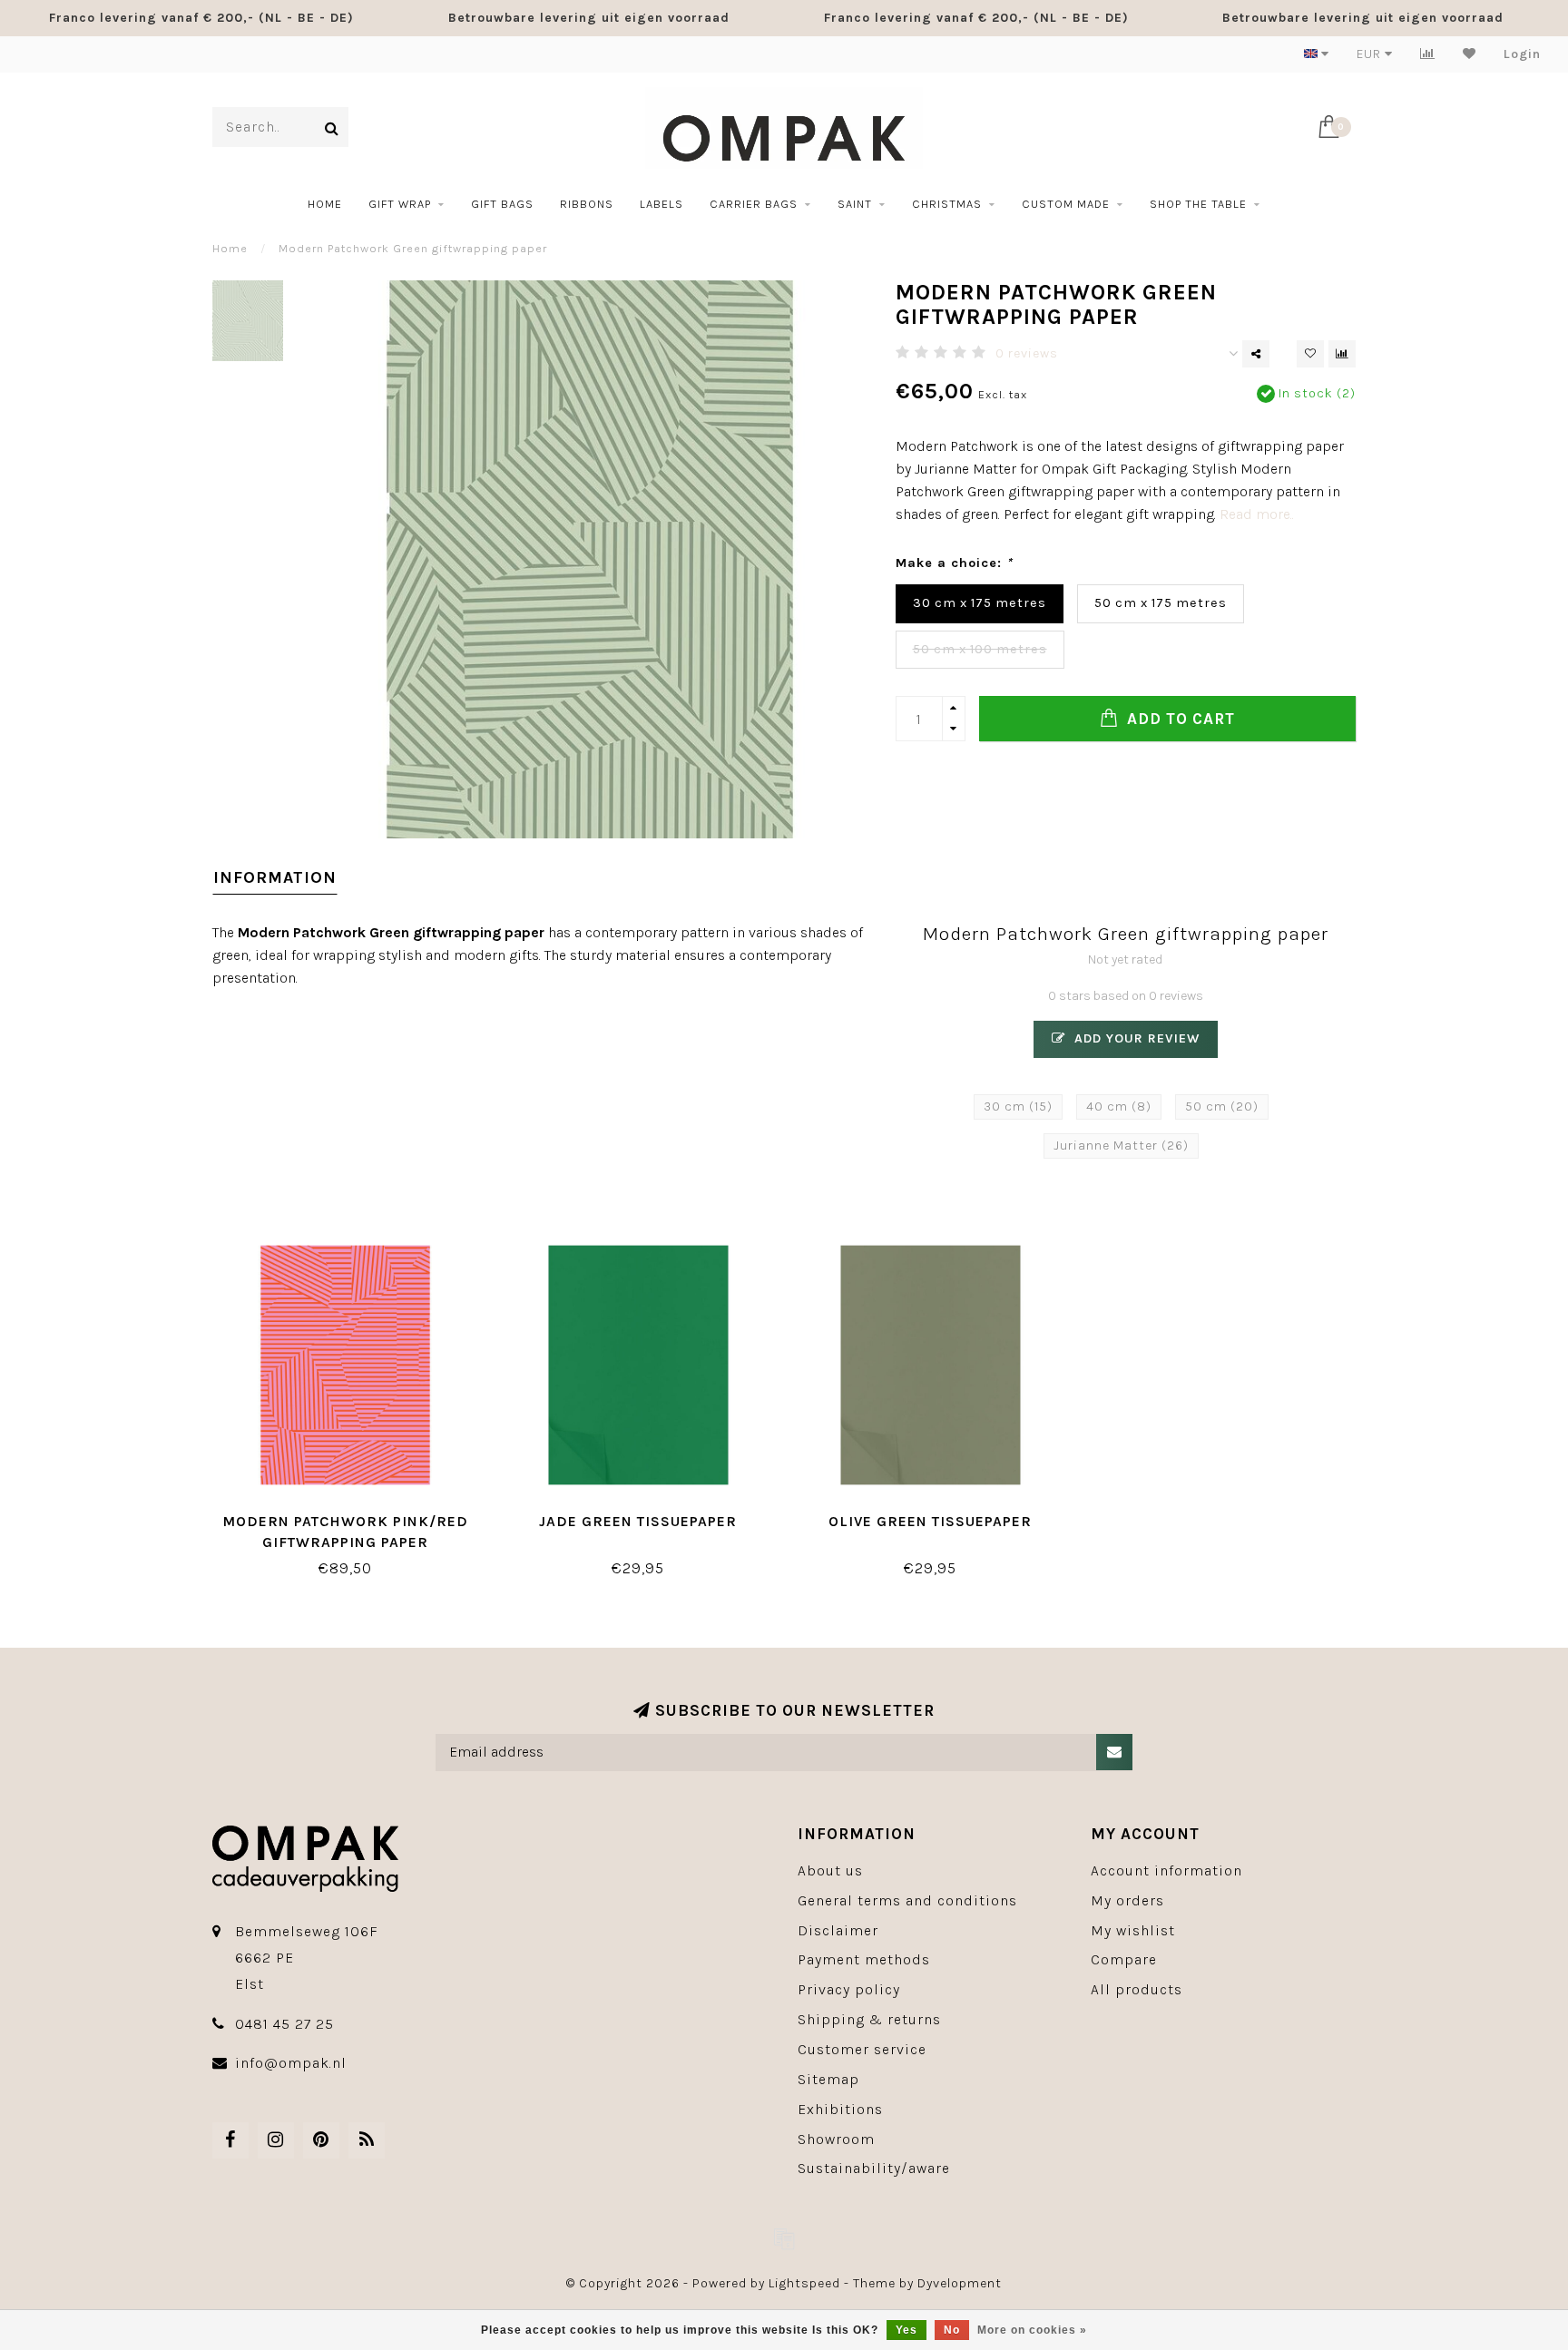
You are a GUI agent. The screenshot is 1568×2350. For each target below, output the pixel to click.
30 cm (1018, 1106)
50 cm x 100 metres (980, 649)
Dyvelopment (960, 2283)
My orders (1127, 1900)
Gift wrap (400, 204)
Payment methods (864, 1959)
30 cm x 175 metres (980, 603)
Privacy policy (849, 1989)
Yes (906, 2330)
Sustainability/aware (874, 2168)
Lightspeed (804, 2283)
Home (325, 204)
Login (1522, 54)
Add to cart (1179, 719)
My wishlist (1133, 1930)
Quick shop (354, 1515)
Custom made (1066, 204)
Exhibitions (840, 2109)
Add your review (1135, 1038)
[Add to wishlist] (1310, 354)
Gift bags (502, 204)
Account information (1166, 1870)
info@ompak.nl (291, 2063)
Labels (661, 204)
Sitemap (828, 2079)
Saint (855, 204)
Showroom (836, 2139)
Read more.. (1257, 514)
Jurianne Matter (1121, 1146)
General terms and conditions (907, 1900)
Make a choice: (954, 563)
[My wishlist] (1470, 54)
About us (830, 1870)
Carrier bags (754, 204)
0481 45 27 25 (284, 2024)
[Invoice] (784, 2238)
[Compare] (1428, 54)
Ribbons (587, 204)
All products (1137, 1989)
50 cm (1222, 1106)
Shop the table (1198, 204)
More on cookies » (1032, 2330)
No (952, 2330)
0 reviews (1027, 353)
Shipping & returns (869, 2019)
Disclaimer (838, 1930)
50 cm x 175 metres (1161, 603)
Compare (1124, 1959)
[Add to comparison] (1342, 354)
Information (275, 877)
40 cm (1119, 1106)
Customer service (862, 2049)
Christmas (947, 204)
